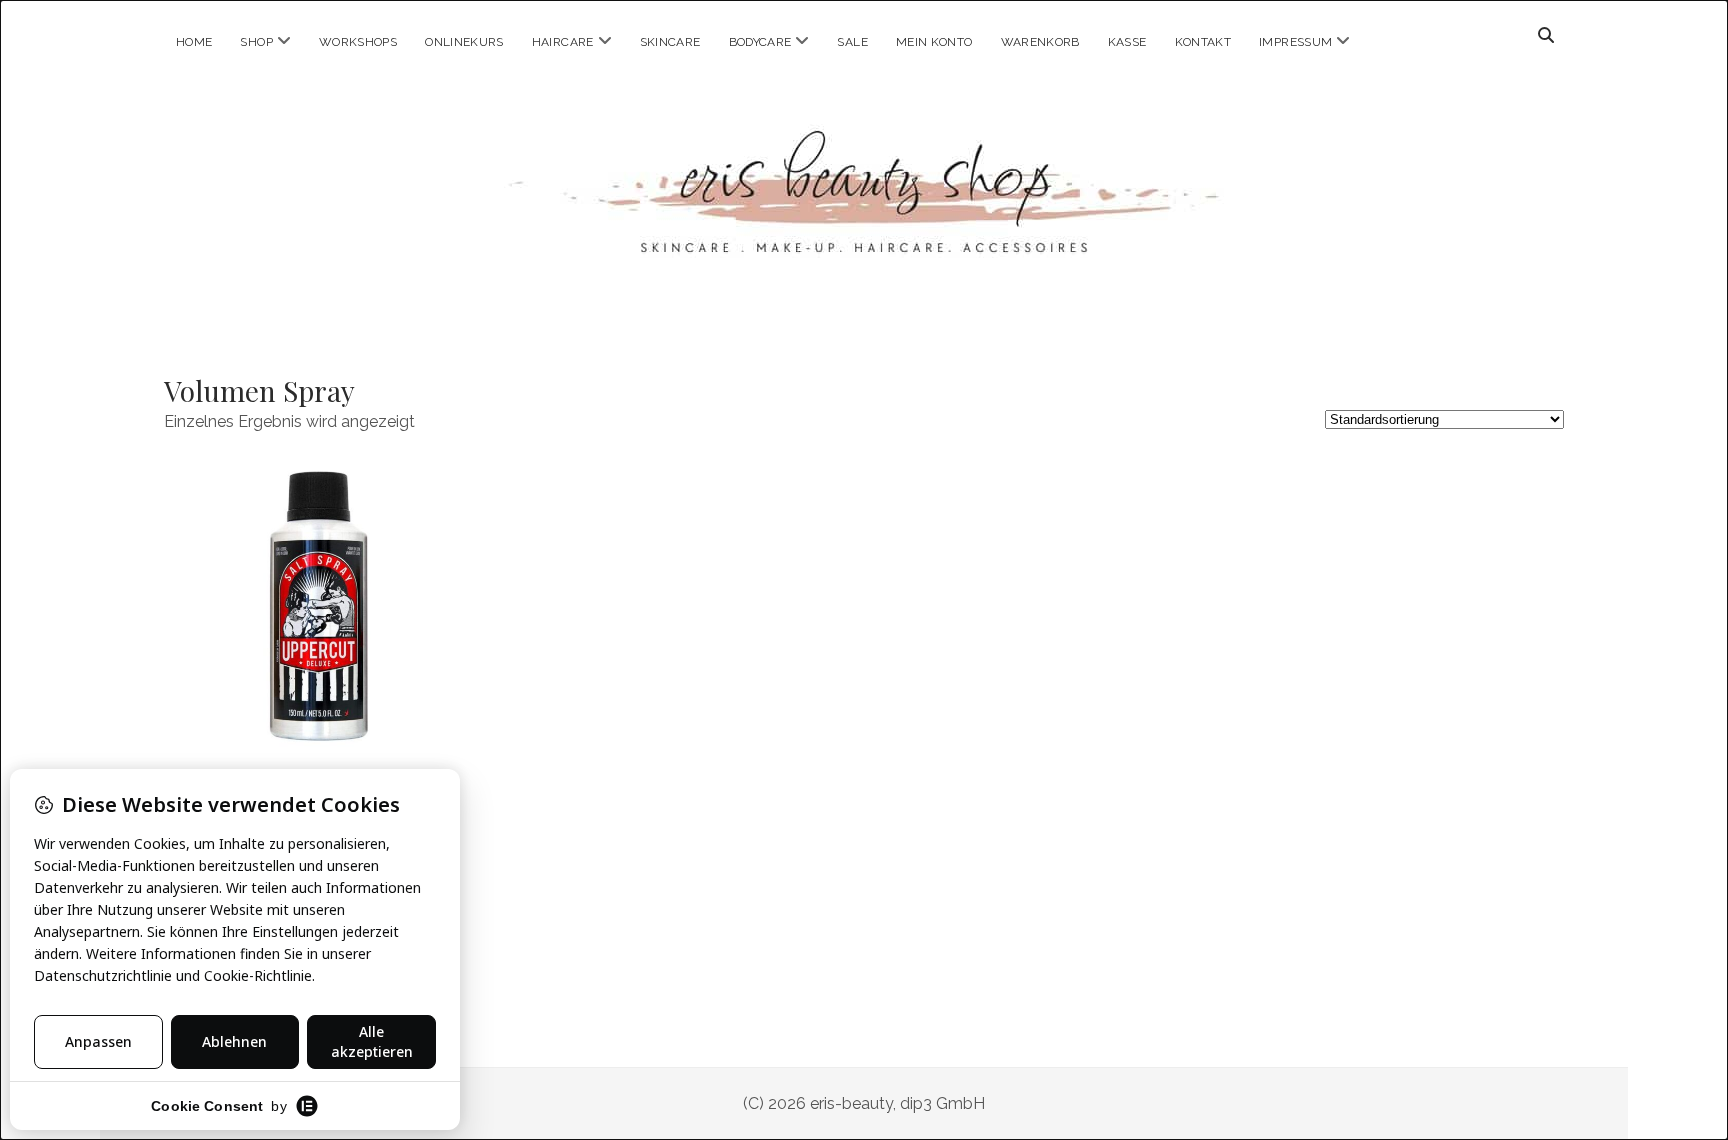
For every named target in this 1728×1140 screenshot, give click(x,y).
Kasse (1127, 42)
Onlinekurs (464, 42)
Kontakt (1203, 42)
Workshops (358, 42)
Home (194, 42)
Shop (256, 42)
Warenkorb (1040, 42)
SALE (852, 42)
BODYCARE (760, 42)
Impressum (1295, 42)
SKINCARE (670, 42)
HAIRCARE (563, 42)
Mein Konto (934, 42)
